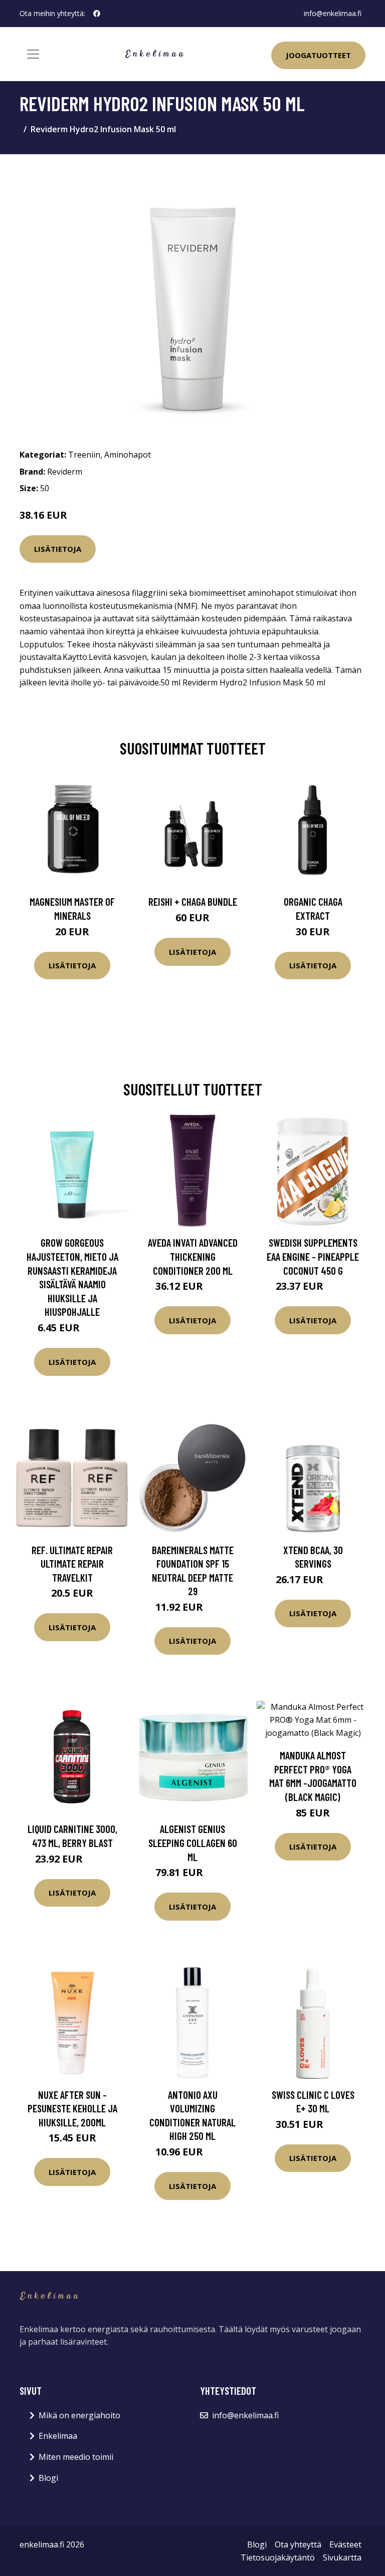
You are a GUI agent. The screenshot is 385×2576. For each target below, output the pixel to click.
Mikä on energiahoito (79, 2415)
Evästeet (345, 2544)
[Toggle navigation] (33, 54)
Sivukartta (342, 2557)
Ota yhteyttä (298, 2544)
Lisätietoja (58, 549)
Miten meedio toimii (76, 2457)
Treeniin (84, 455)
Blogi (48, 2478)
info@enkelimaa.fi (333, 13)
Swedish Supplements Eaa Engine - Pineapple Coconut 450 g (313, 1256)
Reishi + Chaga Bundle (193, 901)
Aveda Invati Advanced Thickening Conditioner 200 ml (193, 1256)
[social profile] (97, 14)
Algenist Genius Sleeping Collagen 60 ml (193, 1843)
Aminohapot (128, 455)
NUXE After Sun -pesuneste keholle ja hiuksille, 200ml (72, 2108)
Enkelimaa (58, 2436)
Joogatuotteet (318, 55)
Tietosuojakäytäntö (278, 2557)
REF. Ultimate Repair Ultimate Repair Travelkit (72, 1564)
